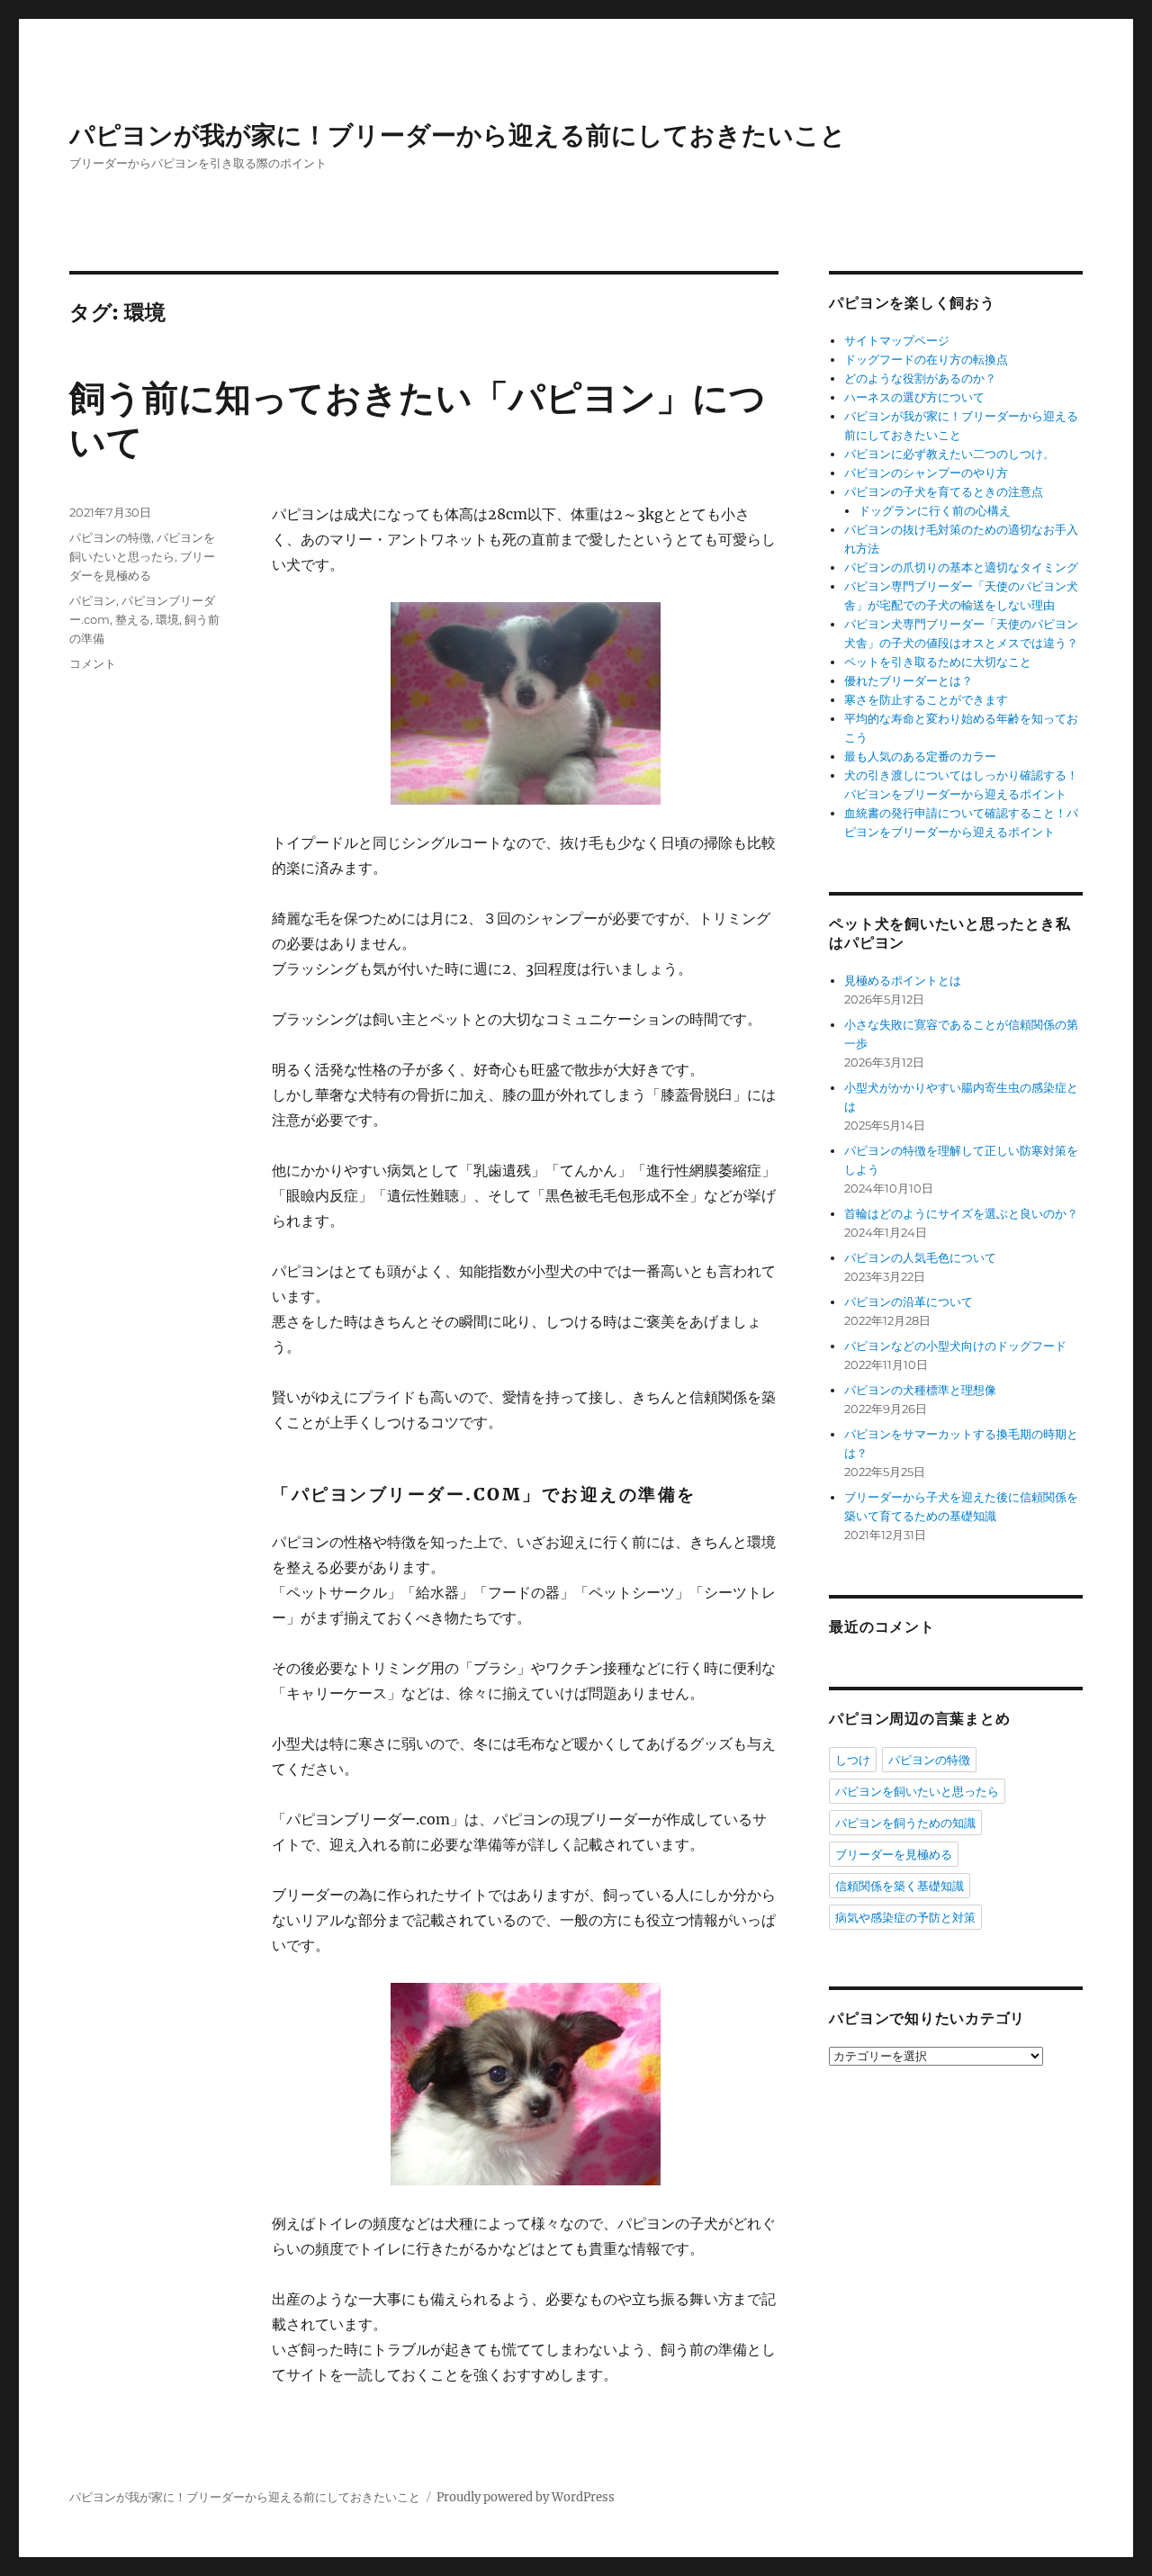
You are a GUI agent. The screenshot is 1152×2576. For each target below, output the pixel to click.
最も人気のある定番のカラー (920, 757)
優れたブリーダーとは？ (909, 681)
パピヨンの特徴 (110, 537)
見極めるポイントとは (903, 981)
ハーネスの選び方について (914, 397)
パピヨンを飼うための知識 (905, 1823)
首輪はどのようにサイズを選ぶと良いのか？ (961, 1214)
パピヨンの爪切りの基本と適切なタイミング (961, 567)
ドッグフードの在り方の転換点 (926, 360)
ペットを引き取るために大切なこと (938, 662)
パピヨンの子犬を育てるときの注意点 (944, 492)
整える (133, 619)
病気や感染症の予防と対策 (905, 1917)
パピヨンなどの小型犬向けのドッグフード (955, 1346)
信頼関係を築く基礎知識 (900, 1886)
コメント (93, 663)
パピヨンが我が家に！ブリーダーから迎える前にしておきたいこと (458, 135)
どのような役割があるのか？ (920, 378)
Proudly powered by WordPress (526, 2497)
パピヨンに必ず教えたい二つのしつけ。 (949, 454)
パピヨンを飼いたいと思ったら (917, 1791)
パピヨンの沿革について (909, 1302)
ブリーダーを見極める (894, 1854)
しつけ (853, 1760)
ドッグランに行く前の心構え (935, 511)
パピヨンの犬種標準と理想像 (920, 1390)
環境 (167, 619)
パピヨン (93, 600)
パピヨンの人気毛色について (920, 1258)
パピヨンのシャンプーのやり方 (926, 473)
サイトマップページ (897, 341)
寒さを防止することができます (926, 700)
